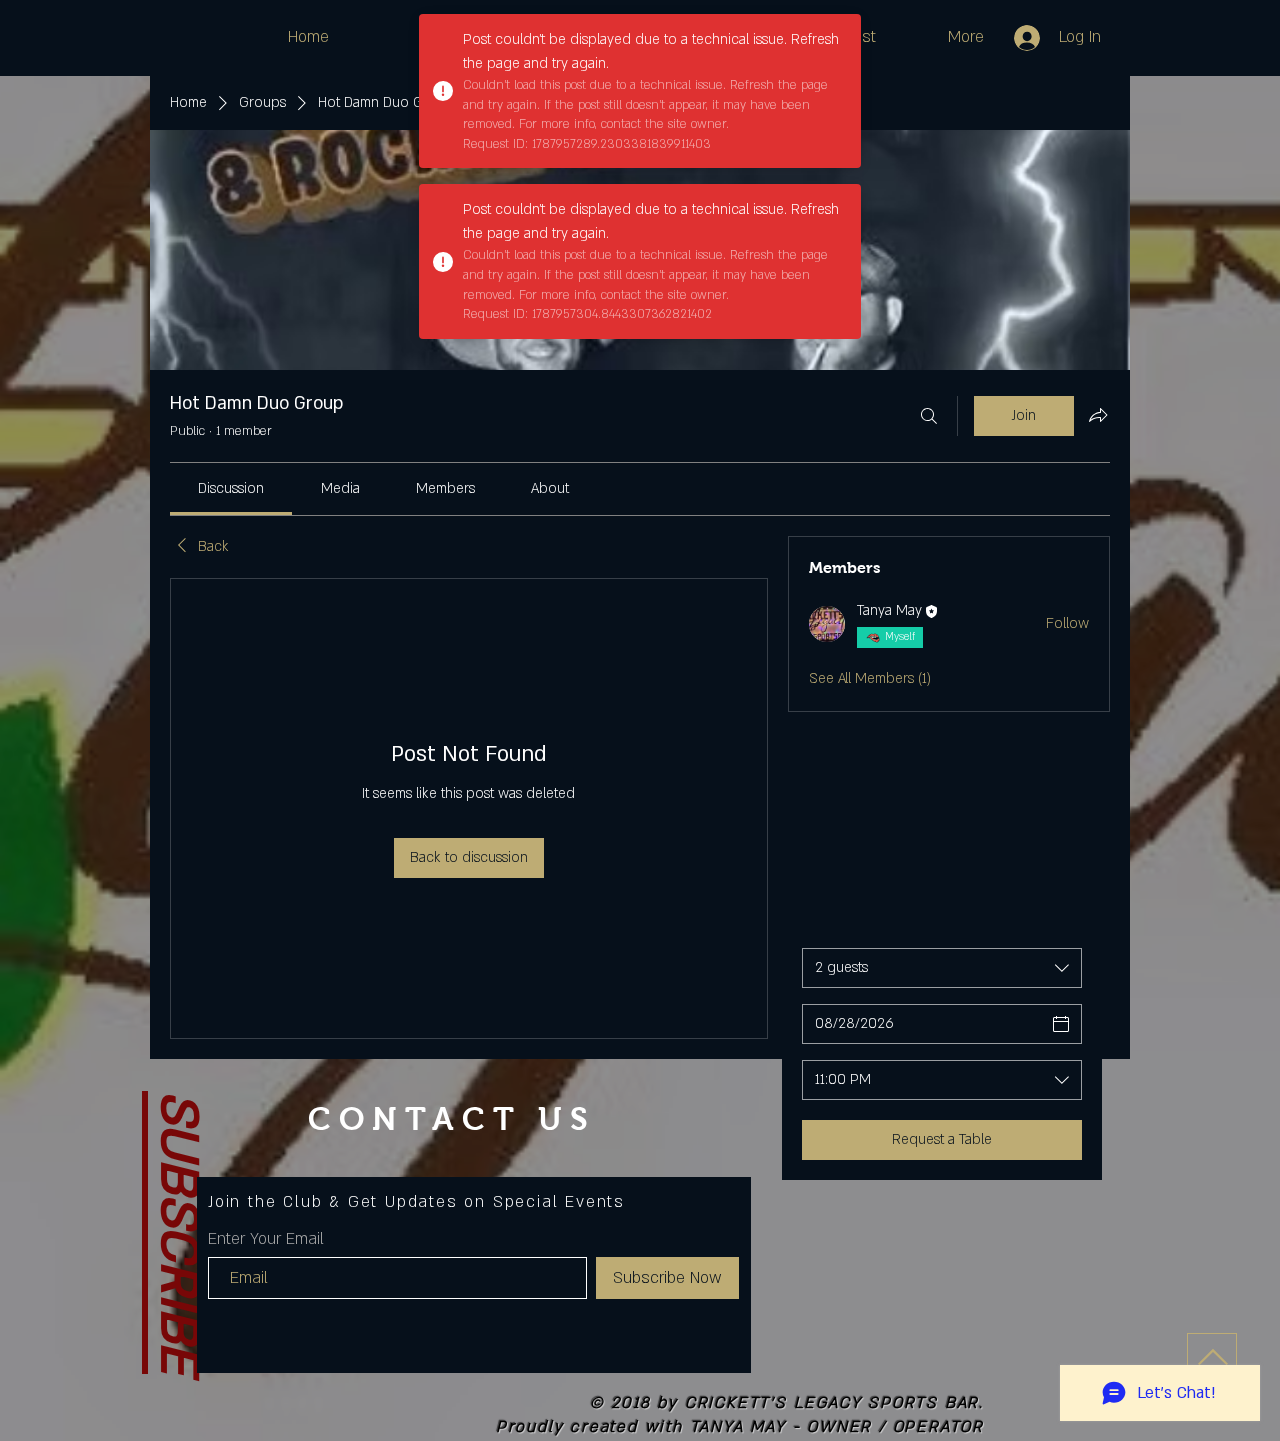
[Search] (929, 416)
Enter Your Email (266, 1239)
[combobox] (942, 968)
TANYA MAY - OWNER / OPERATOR (837, 1427)
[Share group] (1098, 415)
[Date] (1061, 1024)
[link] (231, 488)
